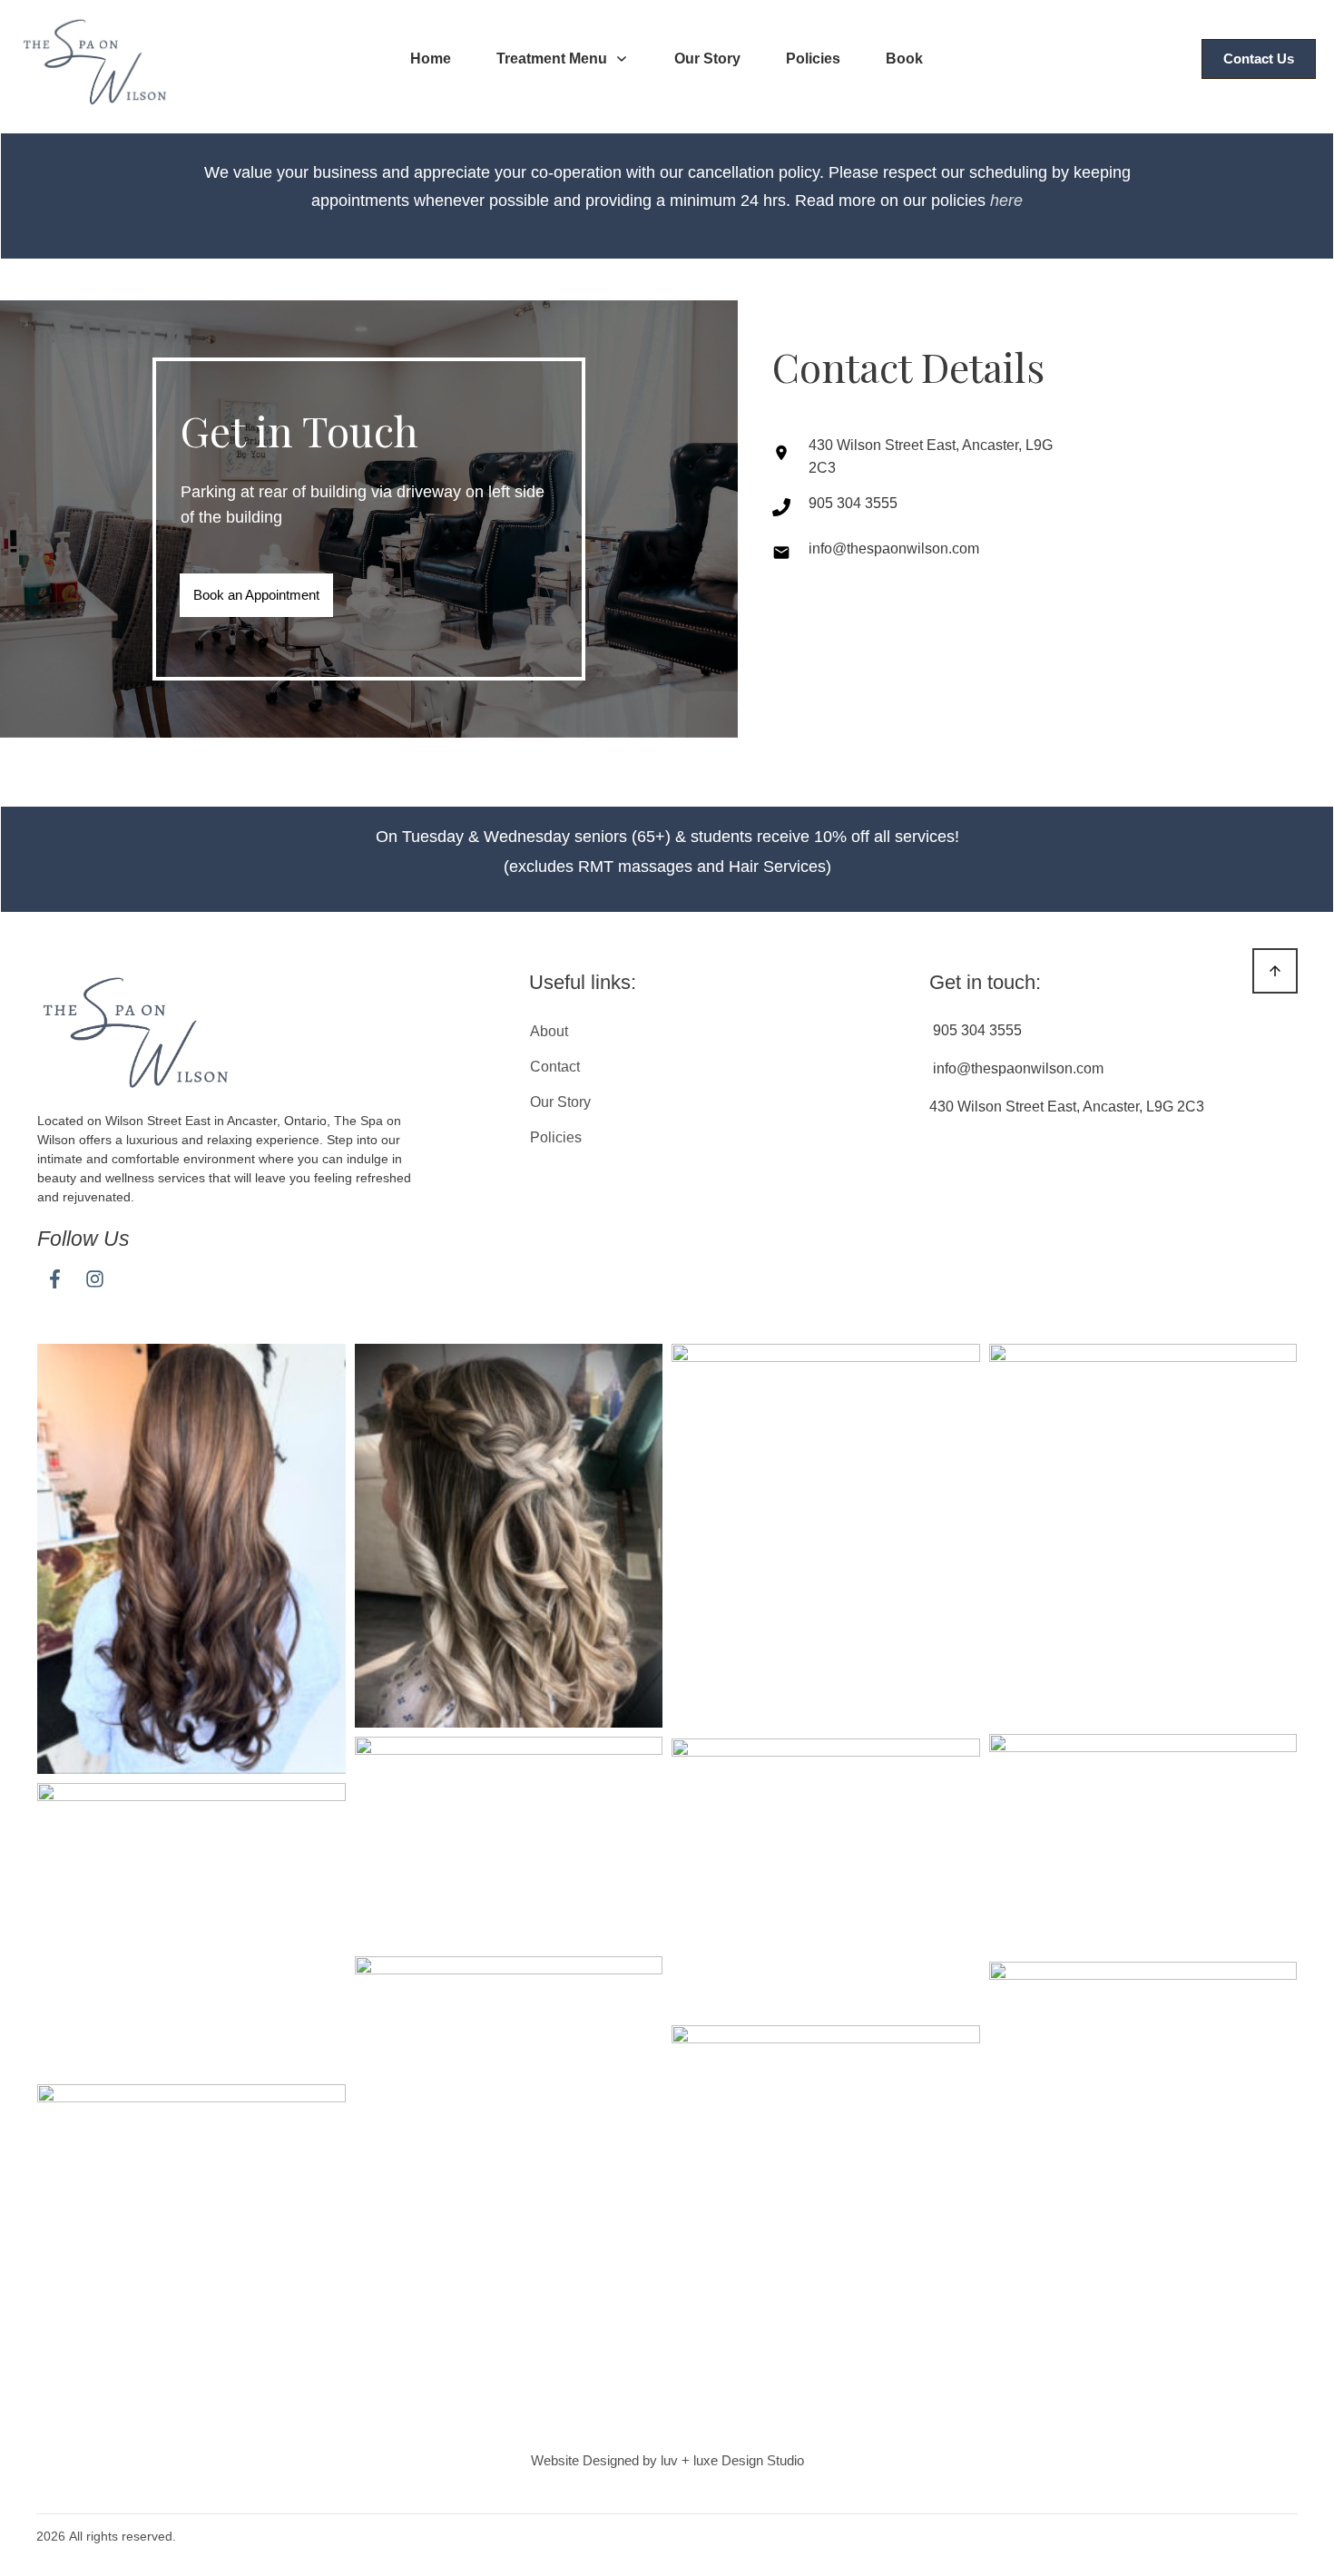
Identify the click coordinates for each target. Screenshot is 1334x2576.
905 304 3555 (853, 503)
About (549, 1031)
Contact (555, 1067)
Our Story (560, 1102)
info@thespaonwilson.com (894, 549)
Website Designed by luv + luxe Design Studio (667, 2460)
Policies (556, 1137)
